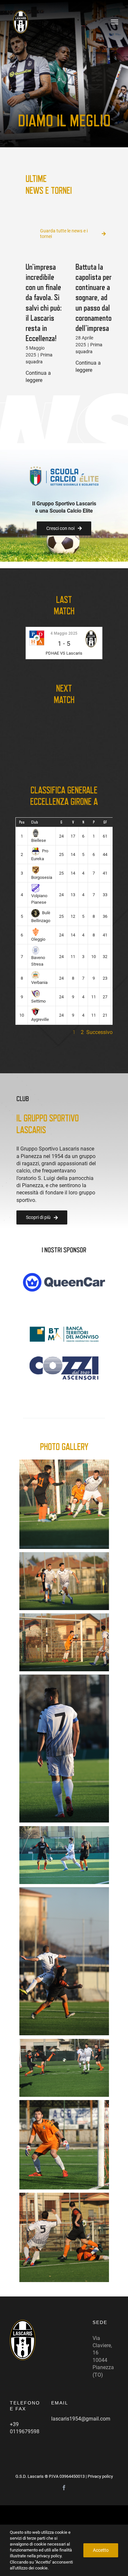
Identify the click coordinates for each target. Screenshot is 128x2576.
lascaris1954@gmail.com (81, 2419)
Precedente (57, 1032)
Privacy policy (100, 2476)
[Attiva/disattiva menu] (115, 22)
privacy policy (49, 2556)
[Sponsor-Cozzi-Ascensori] (64, 1359)
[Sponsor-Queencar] (64, 1275)
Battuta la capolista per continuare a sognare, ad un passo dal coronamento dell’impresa (94, 298)
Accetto (101, 2550)
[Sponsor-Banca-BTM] (64, 1329)
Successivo (99, 1032)
